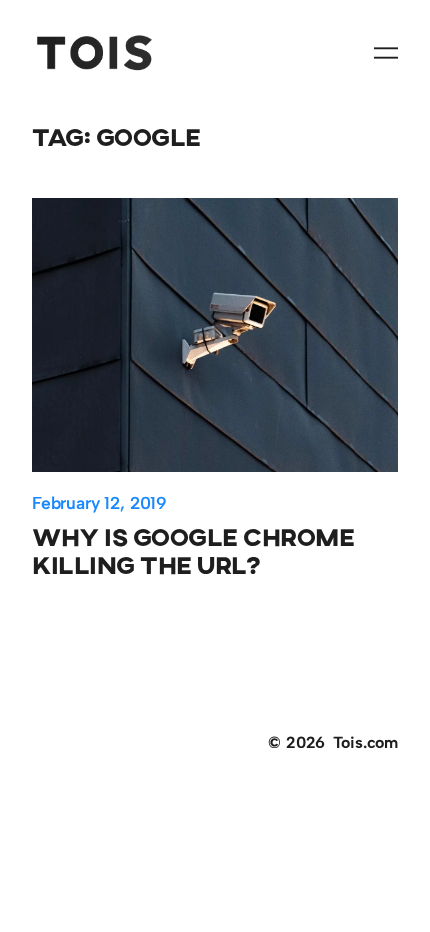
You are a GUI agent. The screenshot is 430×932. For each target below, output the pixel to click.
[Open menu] (386, 53)
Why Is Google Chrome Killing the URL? (193, 550)
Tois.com (365, 742)
